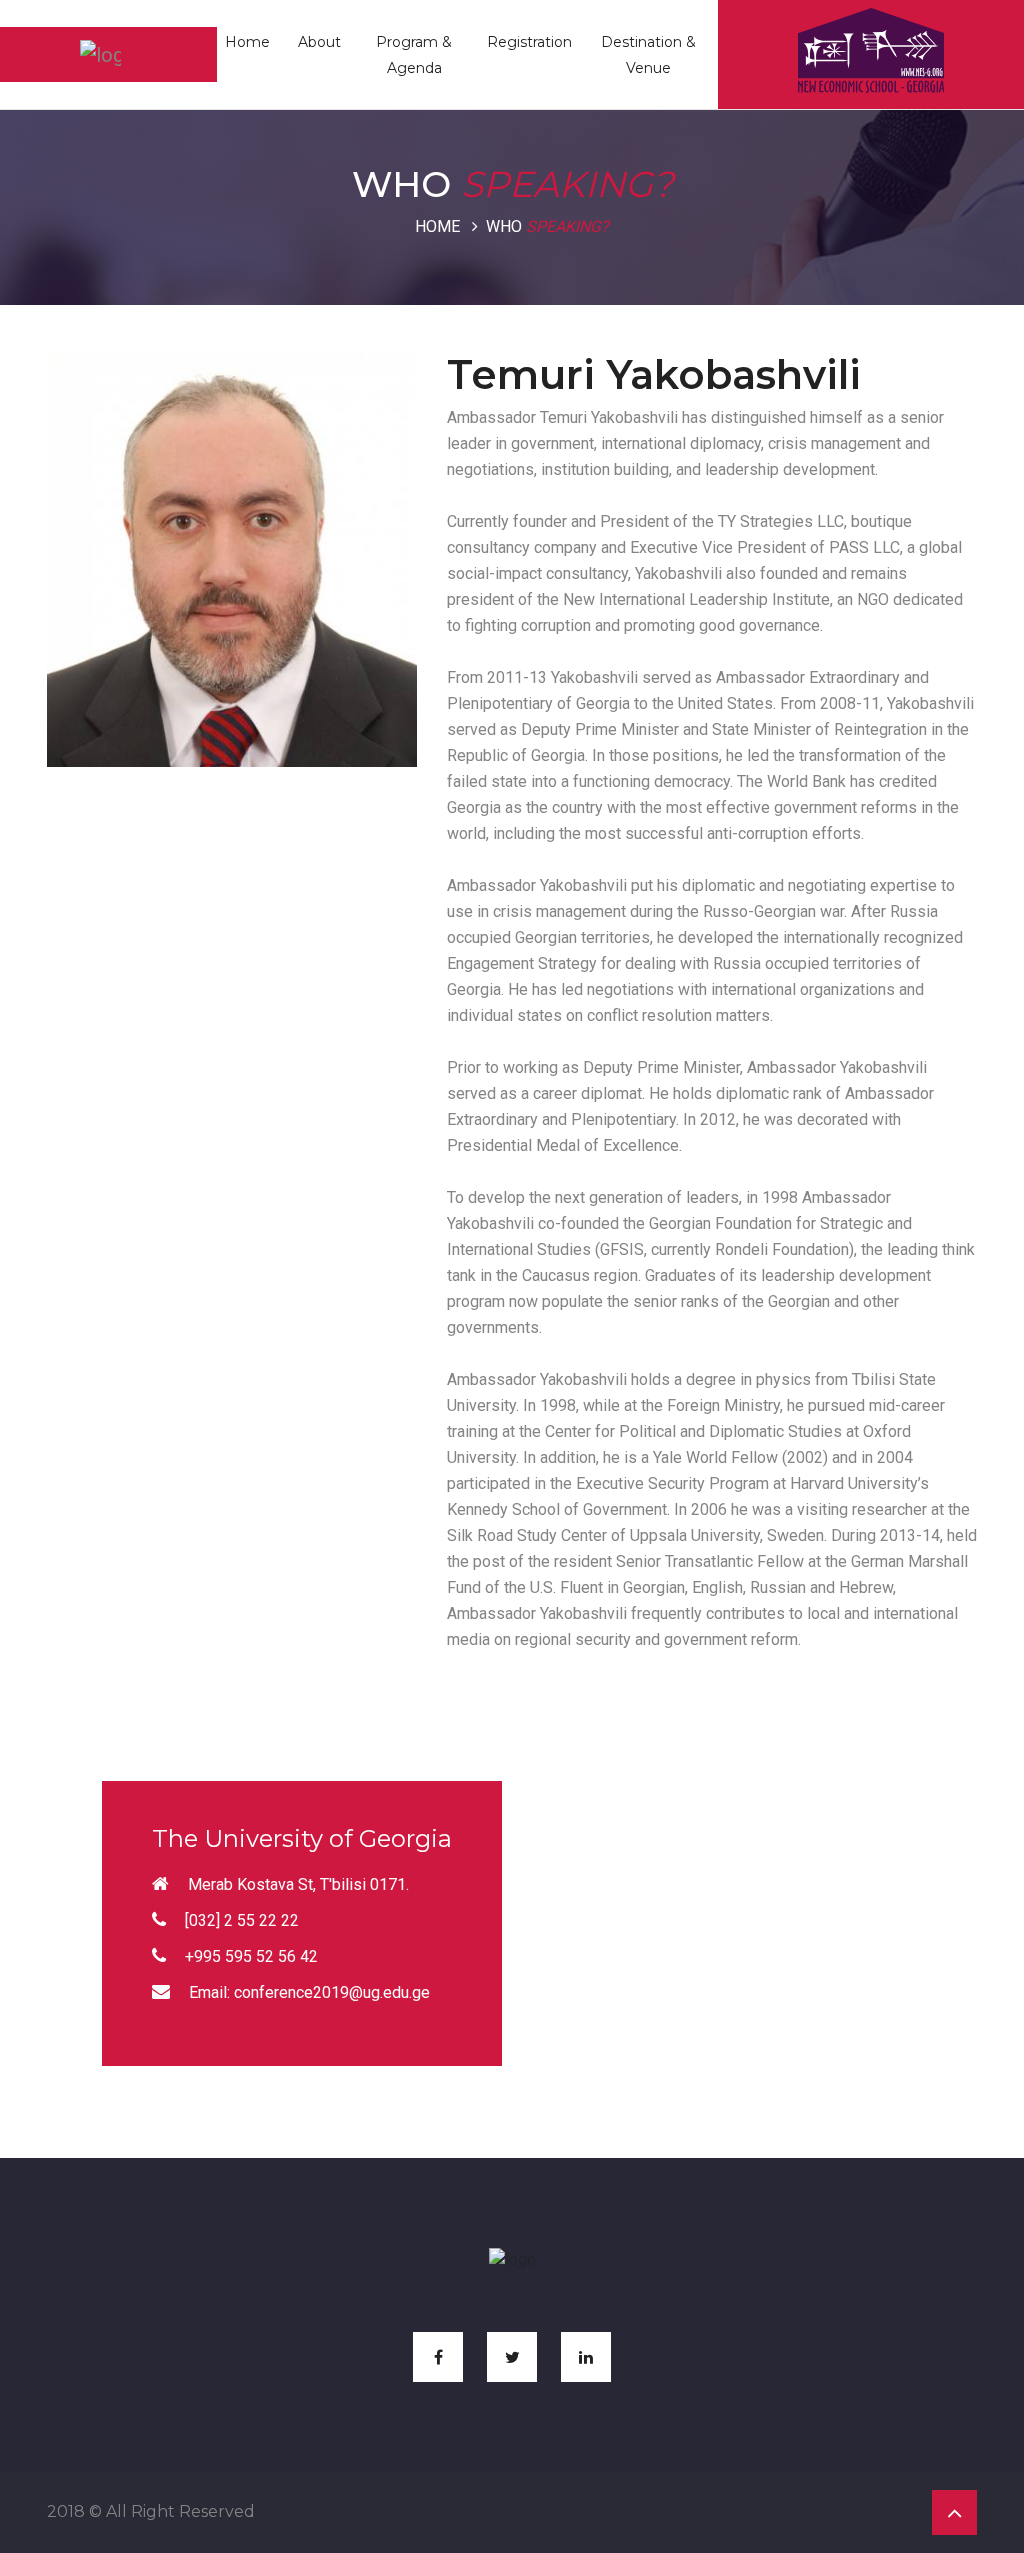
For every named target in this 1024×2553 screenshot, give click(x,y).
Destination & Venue (648, 55)
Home (247, 42)
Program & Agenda (414, 55)
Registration (529, 42)
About (319, 42)
